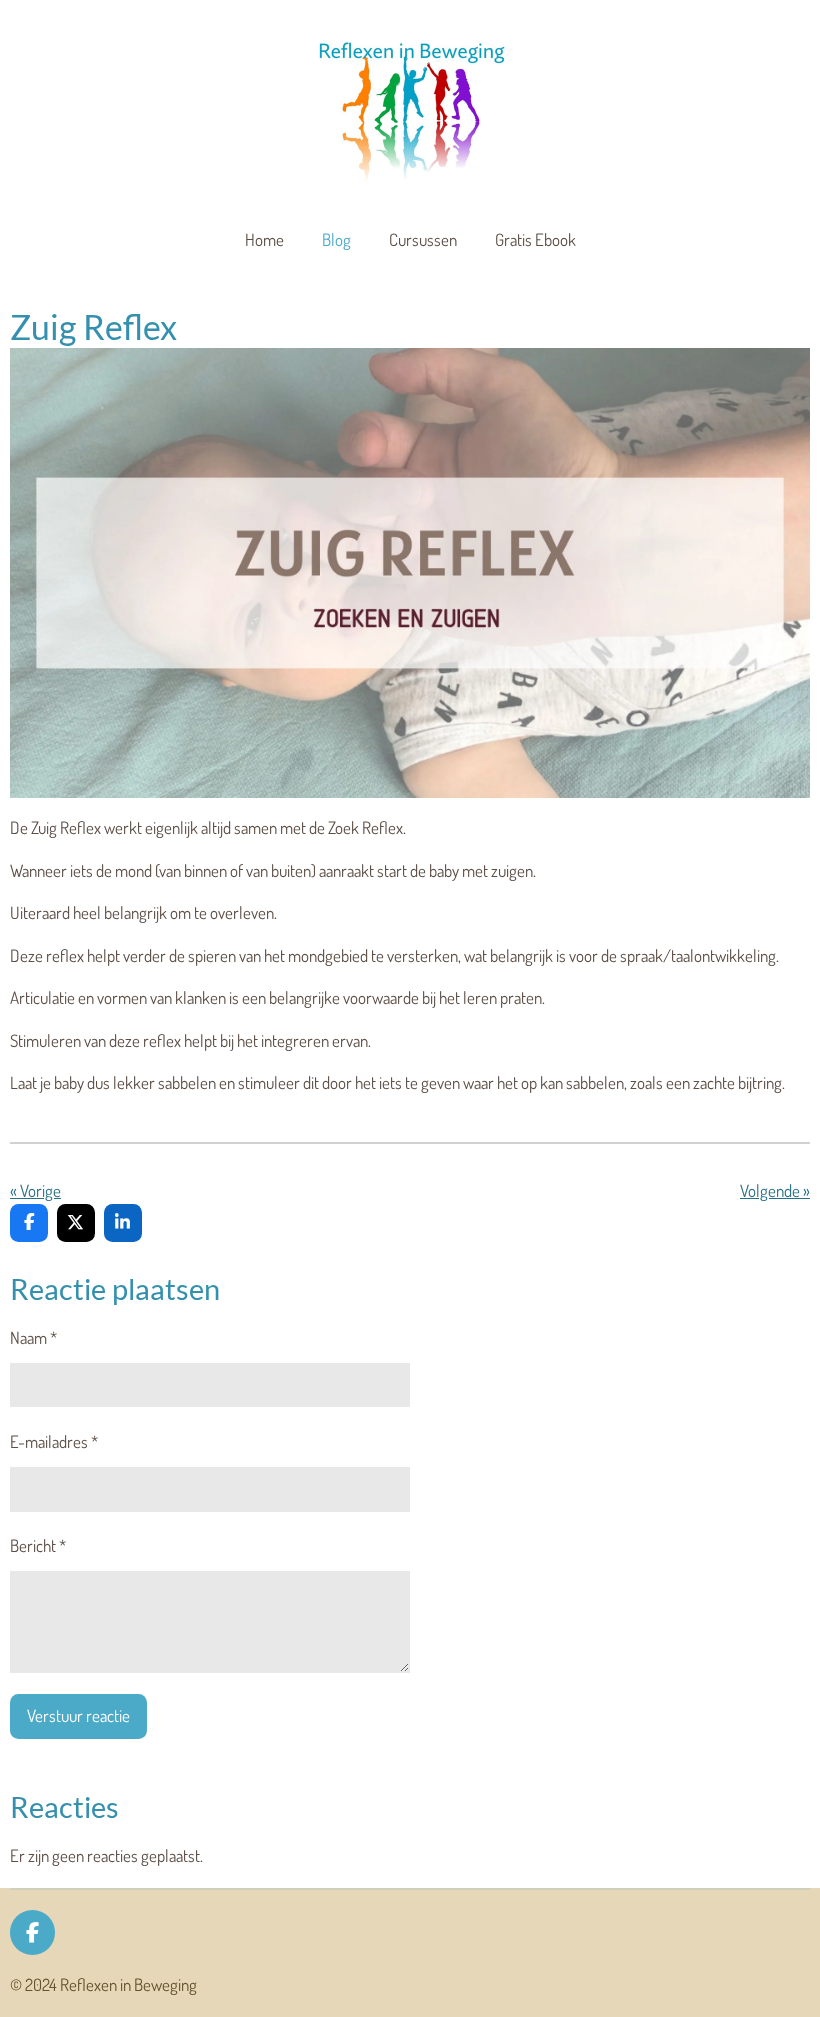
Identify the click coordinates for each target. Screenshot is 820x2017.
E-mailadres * (54, 1441)
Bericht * (38, 1545)
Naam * (33, 1337)
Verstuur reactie (78, 1715)
